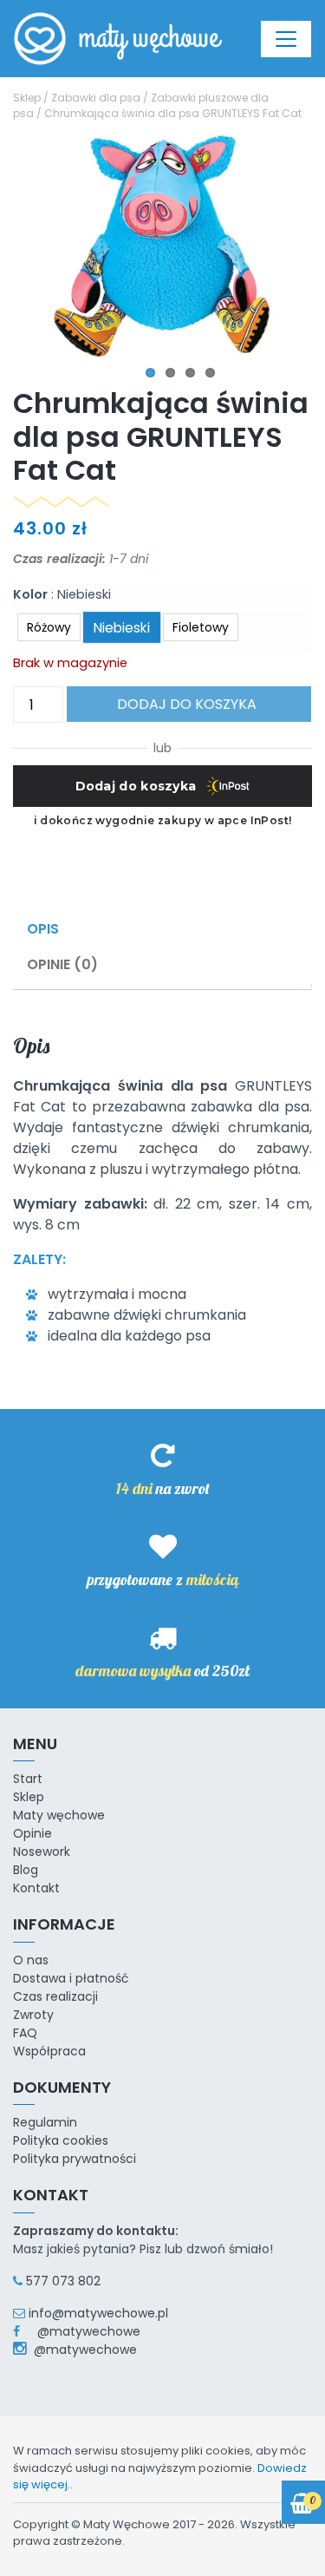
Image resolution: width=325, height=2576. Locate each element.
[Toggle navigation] (286, 39)
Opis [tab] (43, 929)
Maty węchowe (59, 1815)
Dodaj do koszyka (187, 704)
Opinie (32, 1833)
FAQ (25, 2033)
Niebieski (122, 627)
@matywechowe (82, 2331)
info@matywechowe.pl (98, 2313)
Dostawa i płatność (71, 1978)
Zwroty (33, 2015)
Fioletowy (201, 627)
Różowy (49, 627)
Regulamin (45, 2122)
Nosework (42, 1852)
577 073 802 (63, 2281)
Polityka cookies (61, 2140)
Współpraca (49, 2051)
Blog (26, 1870)
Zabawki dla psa (96, 98)
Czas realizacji (55, 1996)
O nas (31, 1960)
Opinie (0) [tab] (62, 964)
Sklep (27, 98)
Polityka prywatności (75, 2159)
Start (28, 1779)
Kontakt (36, 1888)
